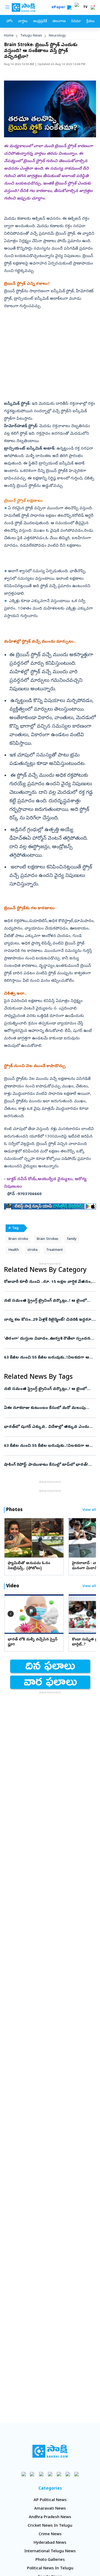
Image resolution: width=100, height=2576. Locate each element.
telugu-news (31, 36)
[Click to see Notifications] (93, 7)
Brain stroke (18, 1239)
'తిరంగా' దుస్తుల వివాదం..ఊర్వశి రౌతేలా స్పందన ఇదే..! (48, 1339)
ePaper (59, 8)
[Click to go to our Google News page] (76, 2474)
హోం (9, 21)
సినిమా (76, 21)
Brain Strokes (47, 1239)
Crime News (50, 2534)
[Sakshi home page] (50, 2451)
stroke (33, 1250)
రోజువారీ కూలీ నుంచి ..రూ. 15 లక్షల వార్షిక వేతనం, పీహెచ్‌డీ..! (48, 1282)
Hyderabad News (50, 2543)
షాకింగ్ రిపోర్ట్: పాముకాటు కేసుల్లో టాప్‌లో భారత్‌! (46, 1465)
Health (14, 1250)
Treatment (55, 1250)
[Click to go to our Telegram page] (68, 2474)
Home (9, 36)
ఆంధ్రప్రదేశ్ (40, 21)
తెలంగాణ (59, 21)
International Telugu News (50, 2551)
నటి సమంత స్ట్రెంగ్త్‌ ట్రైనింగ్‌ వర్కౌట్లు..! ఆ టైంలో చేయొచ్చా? (49, 1301)
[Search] (69, 7)
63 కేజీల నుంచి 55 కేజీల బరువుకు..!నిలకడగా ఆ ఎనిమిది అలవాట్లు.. (50, 1358)
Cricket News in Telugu (50, 2526)
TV (85, 7)
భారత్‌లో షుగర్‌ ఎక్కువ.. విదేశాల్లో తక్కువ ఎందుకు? (49, 1427)
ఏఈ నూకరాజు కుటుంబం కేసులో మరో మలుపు (49, 1408)
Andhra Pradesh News (50, 2517)
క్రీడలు (90, 21)
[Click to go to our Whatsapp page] (32, 2474)
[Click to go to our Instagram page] (50, 2474)
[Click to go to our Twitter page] (41, 2474)
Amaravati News (50, 2509)
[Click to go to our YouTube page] (59, 2474)
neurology (57, 36)
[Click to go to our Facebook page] (24, 2474)
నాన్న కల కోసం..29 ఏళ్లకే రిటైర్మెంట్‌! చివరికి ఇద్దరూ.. (49, 1320)
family (72, 1239)
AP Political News (50, 2500)
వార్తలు (23, 21)
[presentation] (11, 1538)
